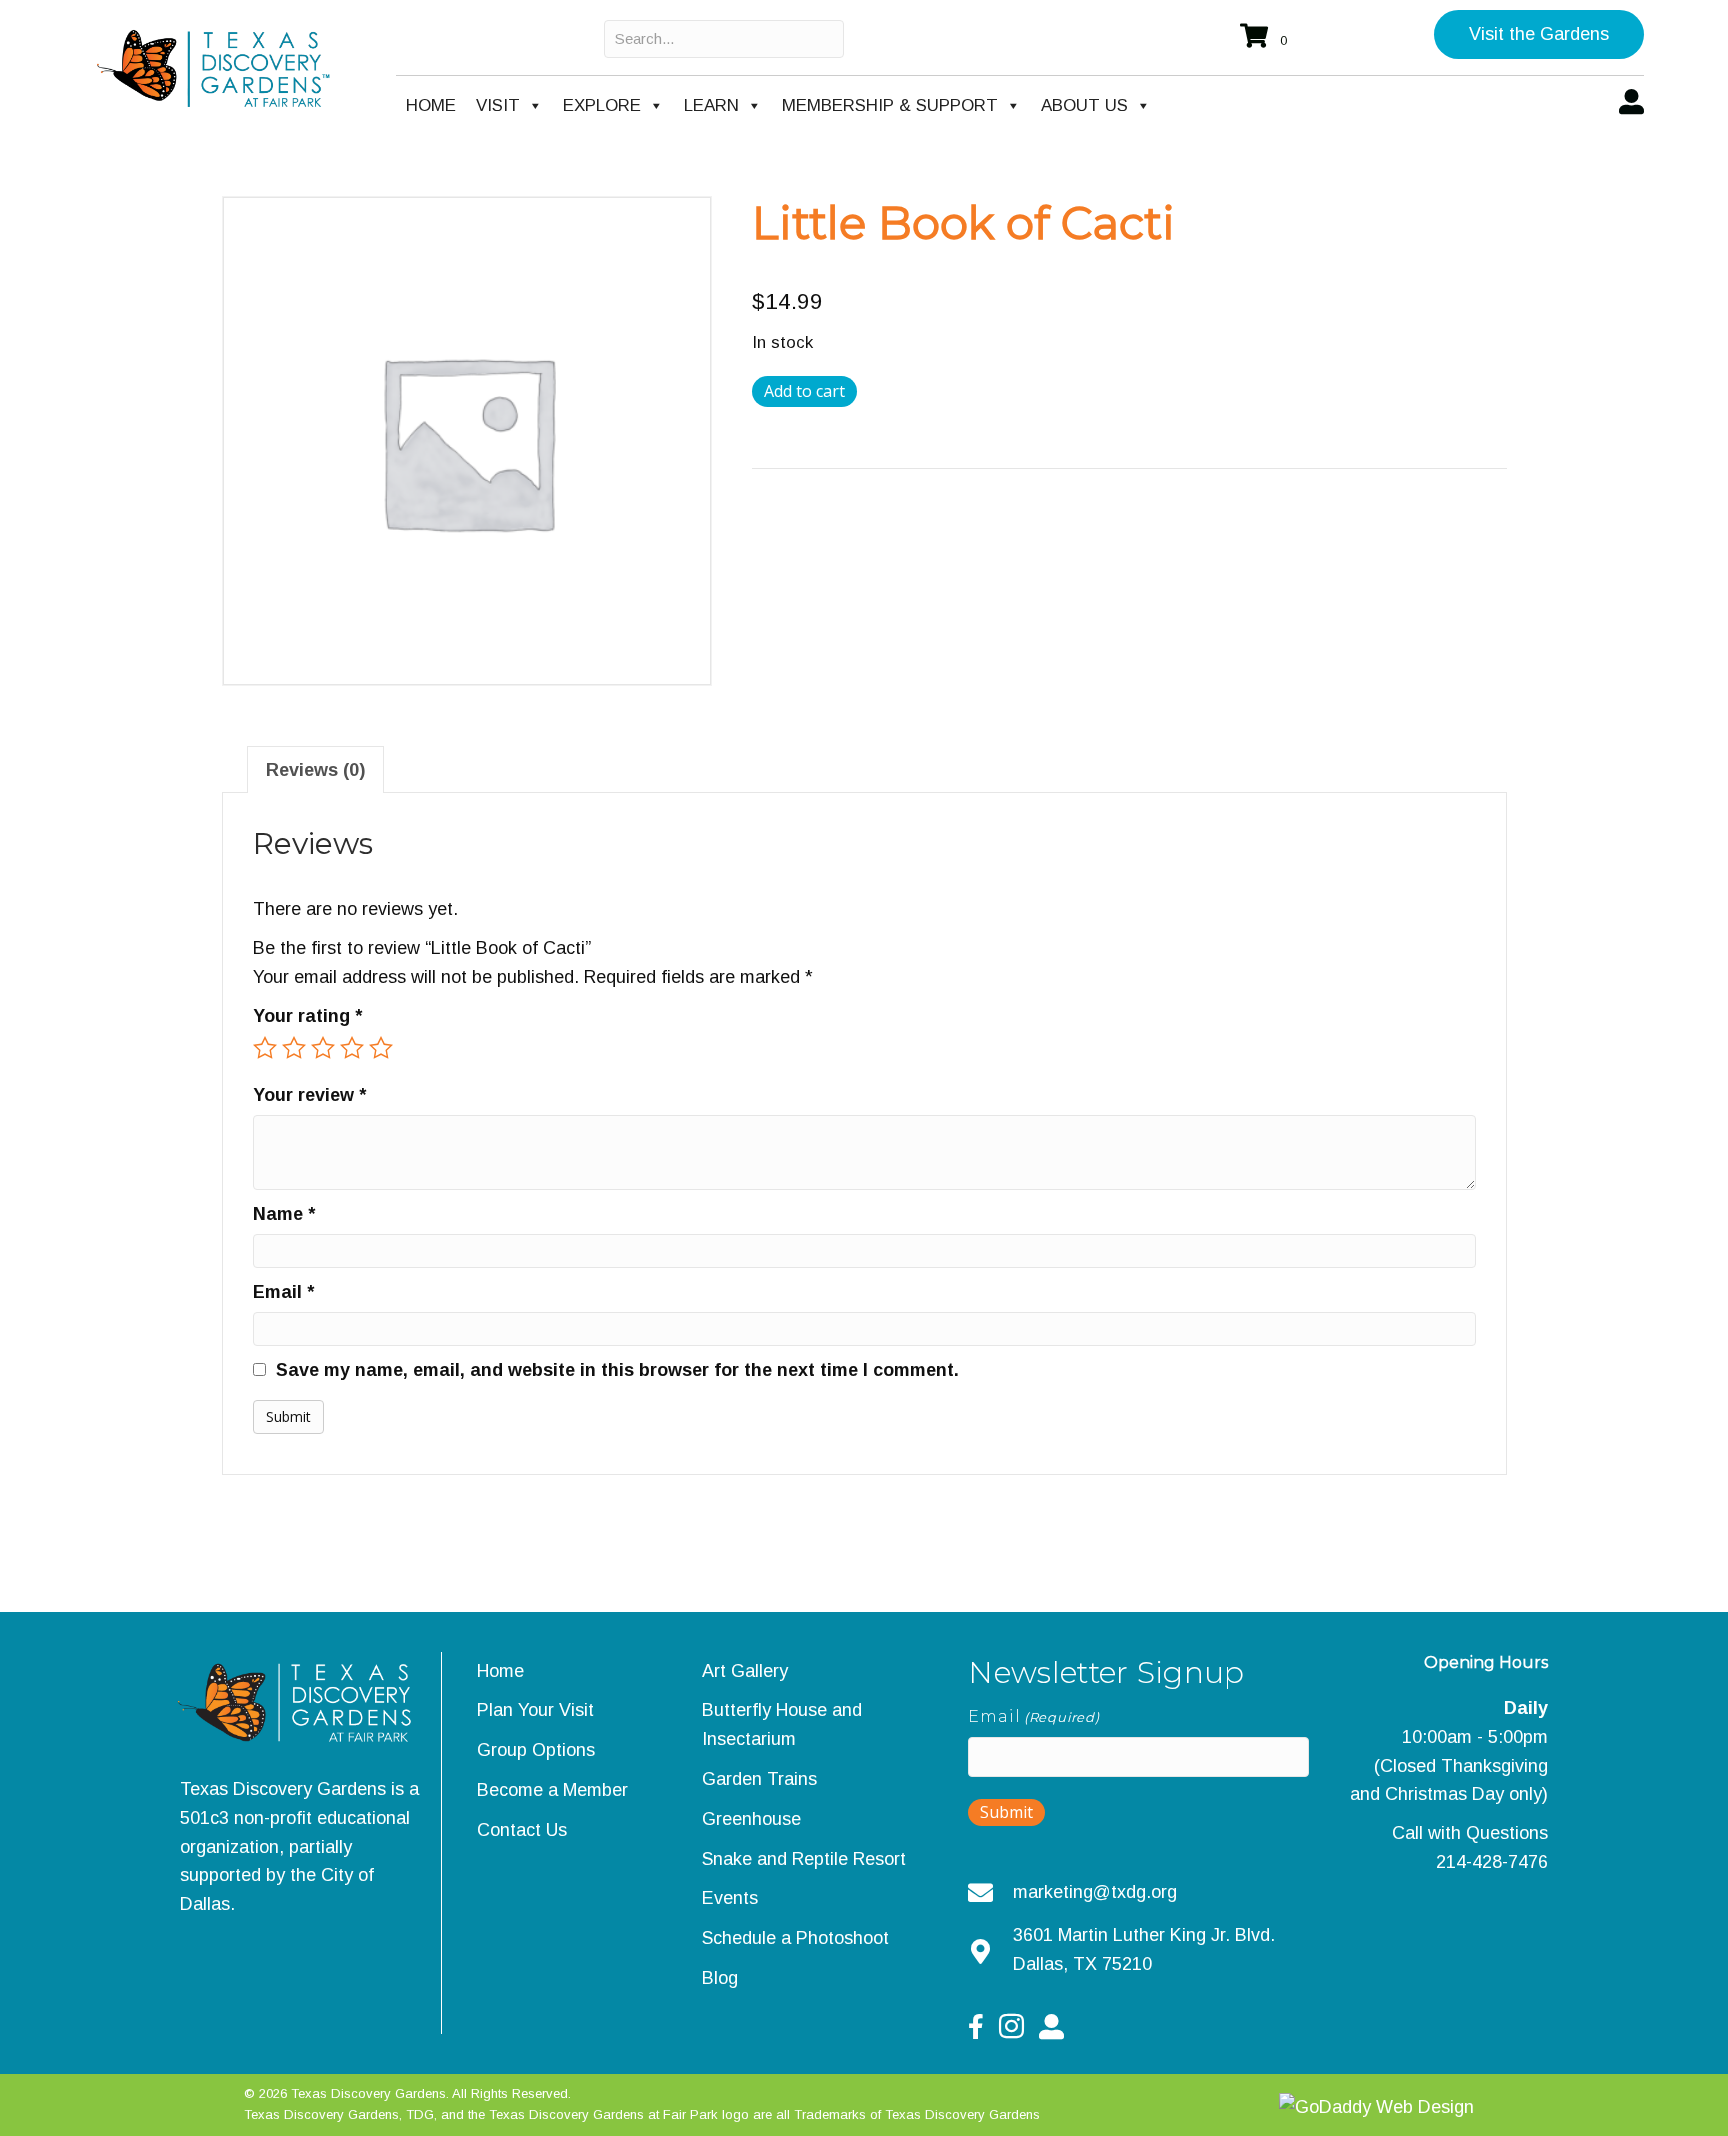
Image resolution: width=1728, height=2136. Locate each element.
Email (283, 1292)
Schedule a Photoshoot (795, 1938)
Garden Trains (759, 1779)
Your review (309, 1095)
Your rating (307, 1016)
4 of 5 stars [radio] (352, 1048)
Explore (602, 105)
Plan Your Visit (535, 1710)
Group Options (536, 1750)
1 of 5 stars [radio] (265, 1048)
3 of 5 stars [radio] (323, 1048)
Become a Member (552, 1790)
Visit (498, 105)
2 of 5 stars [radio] (294, 1048)
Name (284, 1214)
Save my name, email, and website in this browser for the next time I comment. (617, 1370)
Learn (711, 105)
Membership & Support (890, 105)
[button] (1539, 34)
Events (730, 1898)
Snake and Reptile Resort (804, 1859)
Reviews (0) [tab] (315, 770)
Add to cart (804, 391)
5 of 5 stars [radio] (381, 1048)
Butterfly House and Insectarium (782, 1724)
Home (431, 105)
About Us (1084, 105)
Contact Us (522, 1830)
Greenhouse (751, 1819)
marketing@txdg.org (1095, 1892)
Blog (720, 1978)
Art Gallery (745, 1671)
